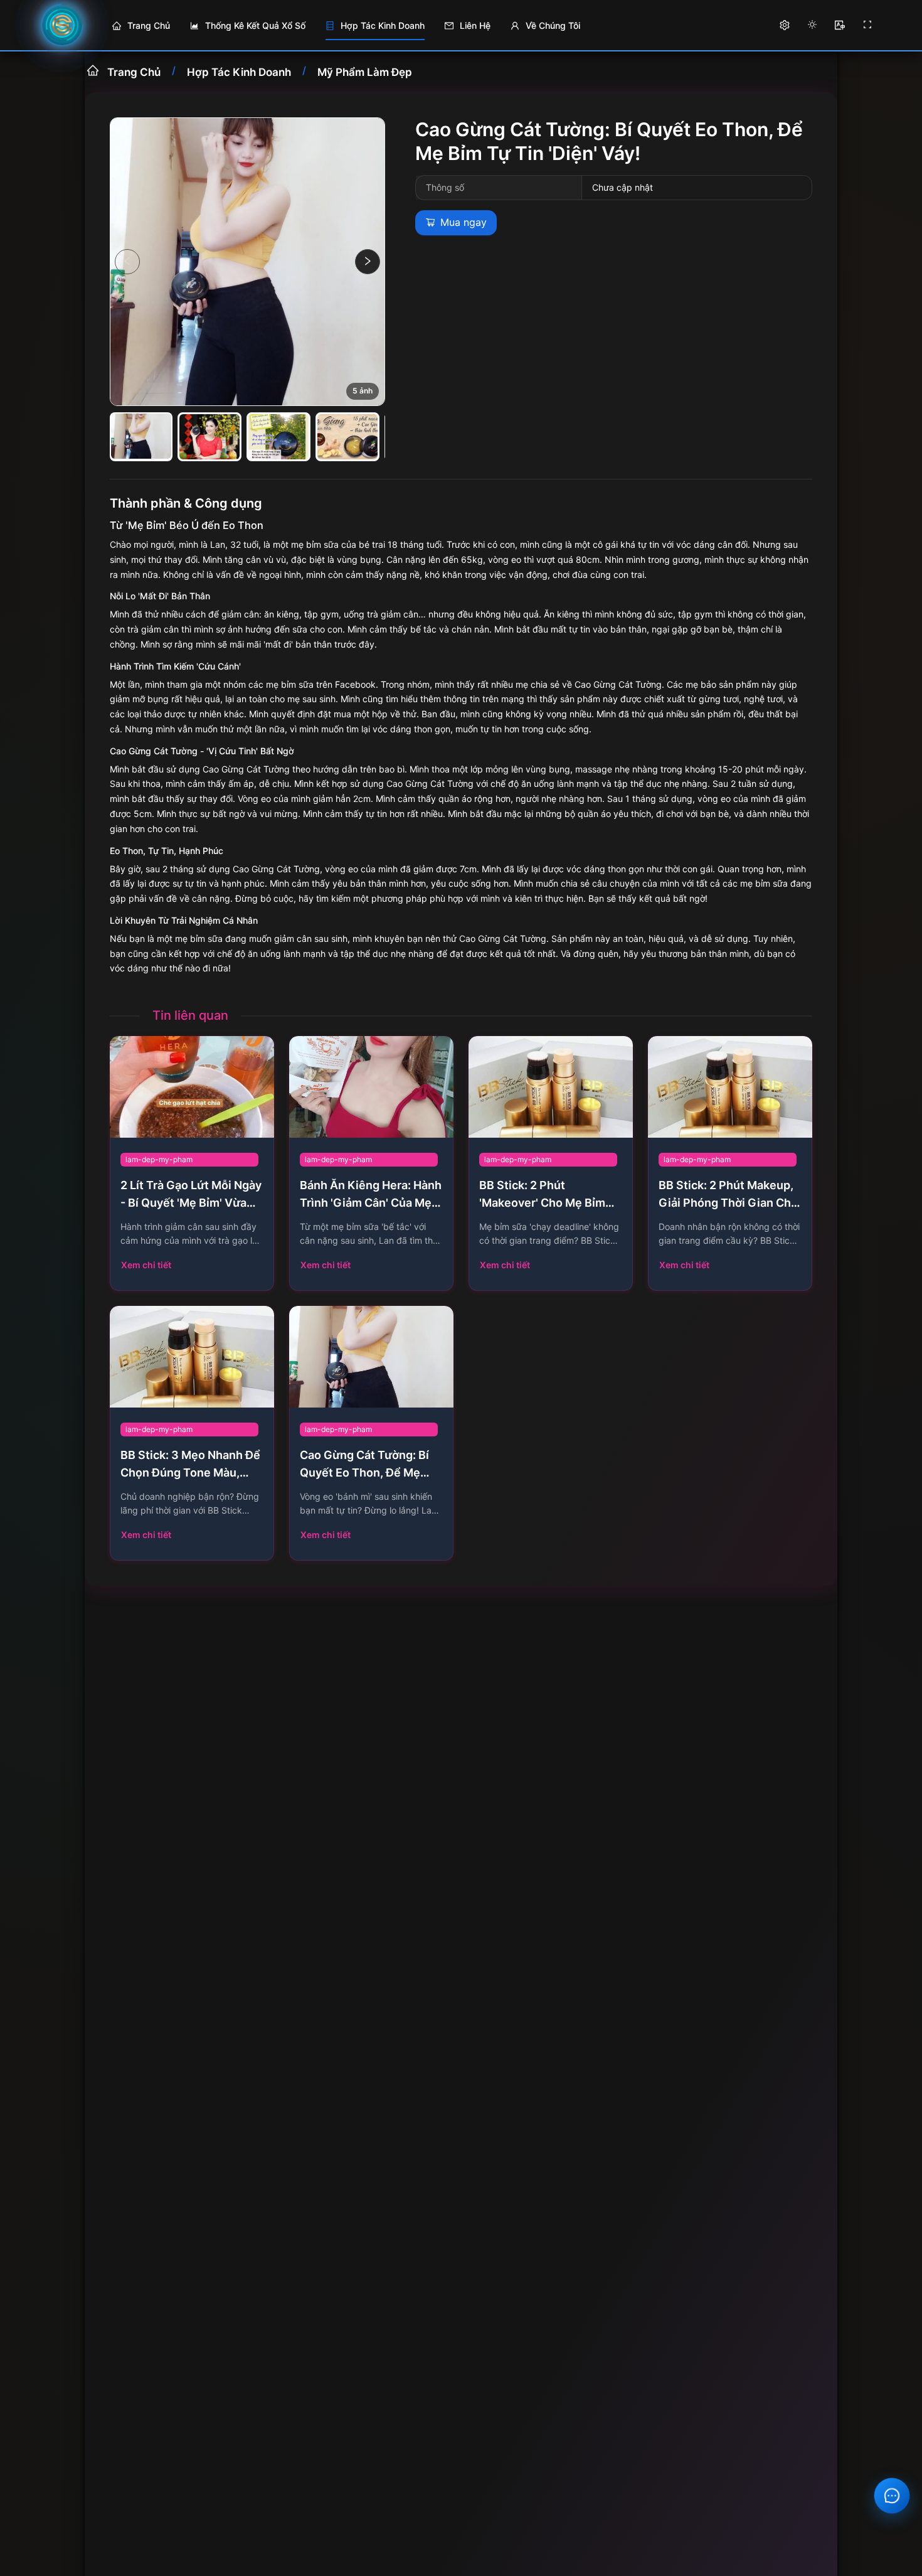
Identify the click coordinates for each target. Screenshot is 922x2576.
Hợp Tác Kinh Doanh (239, 71)
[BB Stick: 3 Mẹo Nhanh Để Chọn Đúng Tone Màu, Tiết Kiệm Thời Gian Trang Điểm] (192, 1357)
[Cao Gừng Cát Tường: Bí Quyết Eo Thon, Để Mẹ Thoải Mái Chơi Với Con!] (371, 1357)
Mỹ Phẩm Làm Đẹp (365, 71)
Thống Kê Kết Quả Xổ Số (255, 25)
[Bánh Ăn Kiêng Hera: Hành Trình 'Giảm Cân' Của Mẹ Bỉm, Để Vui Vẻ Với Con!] (371, 1087)
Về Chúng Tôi (553, 25)
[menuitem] (141, 26)
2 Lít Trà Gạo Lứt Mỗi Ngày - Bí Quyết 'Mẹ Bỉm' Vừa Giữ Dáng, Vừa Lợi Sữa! (191, 1203)
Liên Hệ (475, 25)
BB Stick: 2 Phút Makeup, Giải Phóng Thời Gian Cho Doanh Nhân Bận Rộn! (728, 1203)
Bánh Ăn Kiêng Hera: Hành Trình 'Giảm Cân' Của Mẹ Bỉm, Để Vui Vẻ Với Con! (371, 1203)
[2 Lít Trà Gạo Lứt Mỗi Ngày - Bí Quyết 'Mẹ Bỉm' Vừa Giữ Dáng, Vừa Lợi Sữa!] (192, 1087)
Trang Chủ (149, 25)
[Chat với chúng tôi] (892, 2496)
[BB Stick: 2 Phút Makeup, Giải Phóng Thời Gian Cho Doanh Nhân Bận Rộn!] (730, 1087)
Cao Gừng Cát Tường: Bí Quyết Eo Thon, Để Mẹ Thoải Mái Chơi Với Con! (364, 1473)
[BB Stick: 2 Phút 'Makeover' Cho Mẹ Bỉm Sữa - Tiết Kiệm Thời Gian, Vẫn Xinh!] (551, 1087)
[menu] (427, 25)
